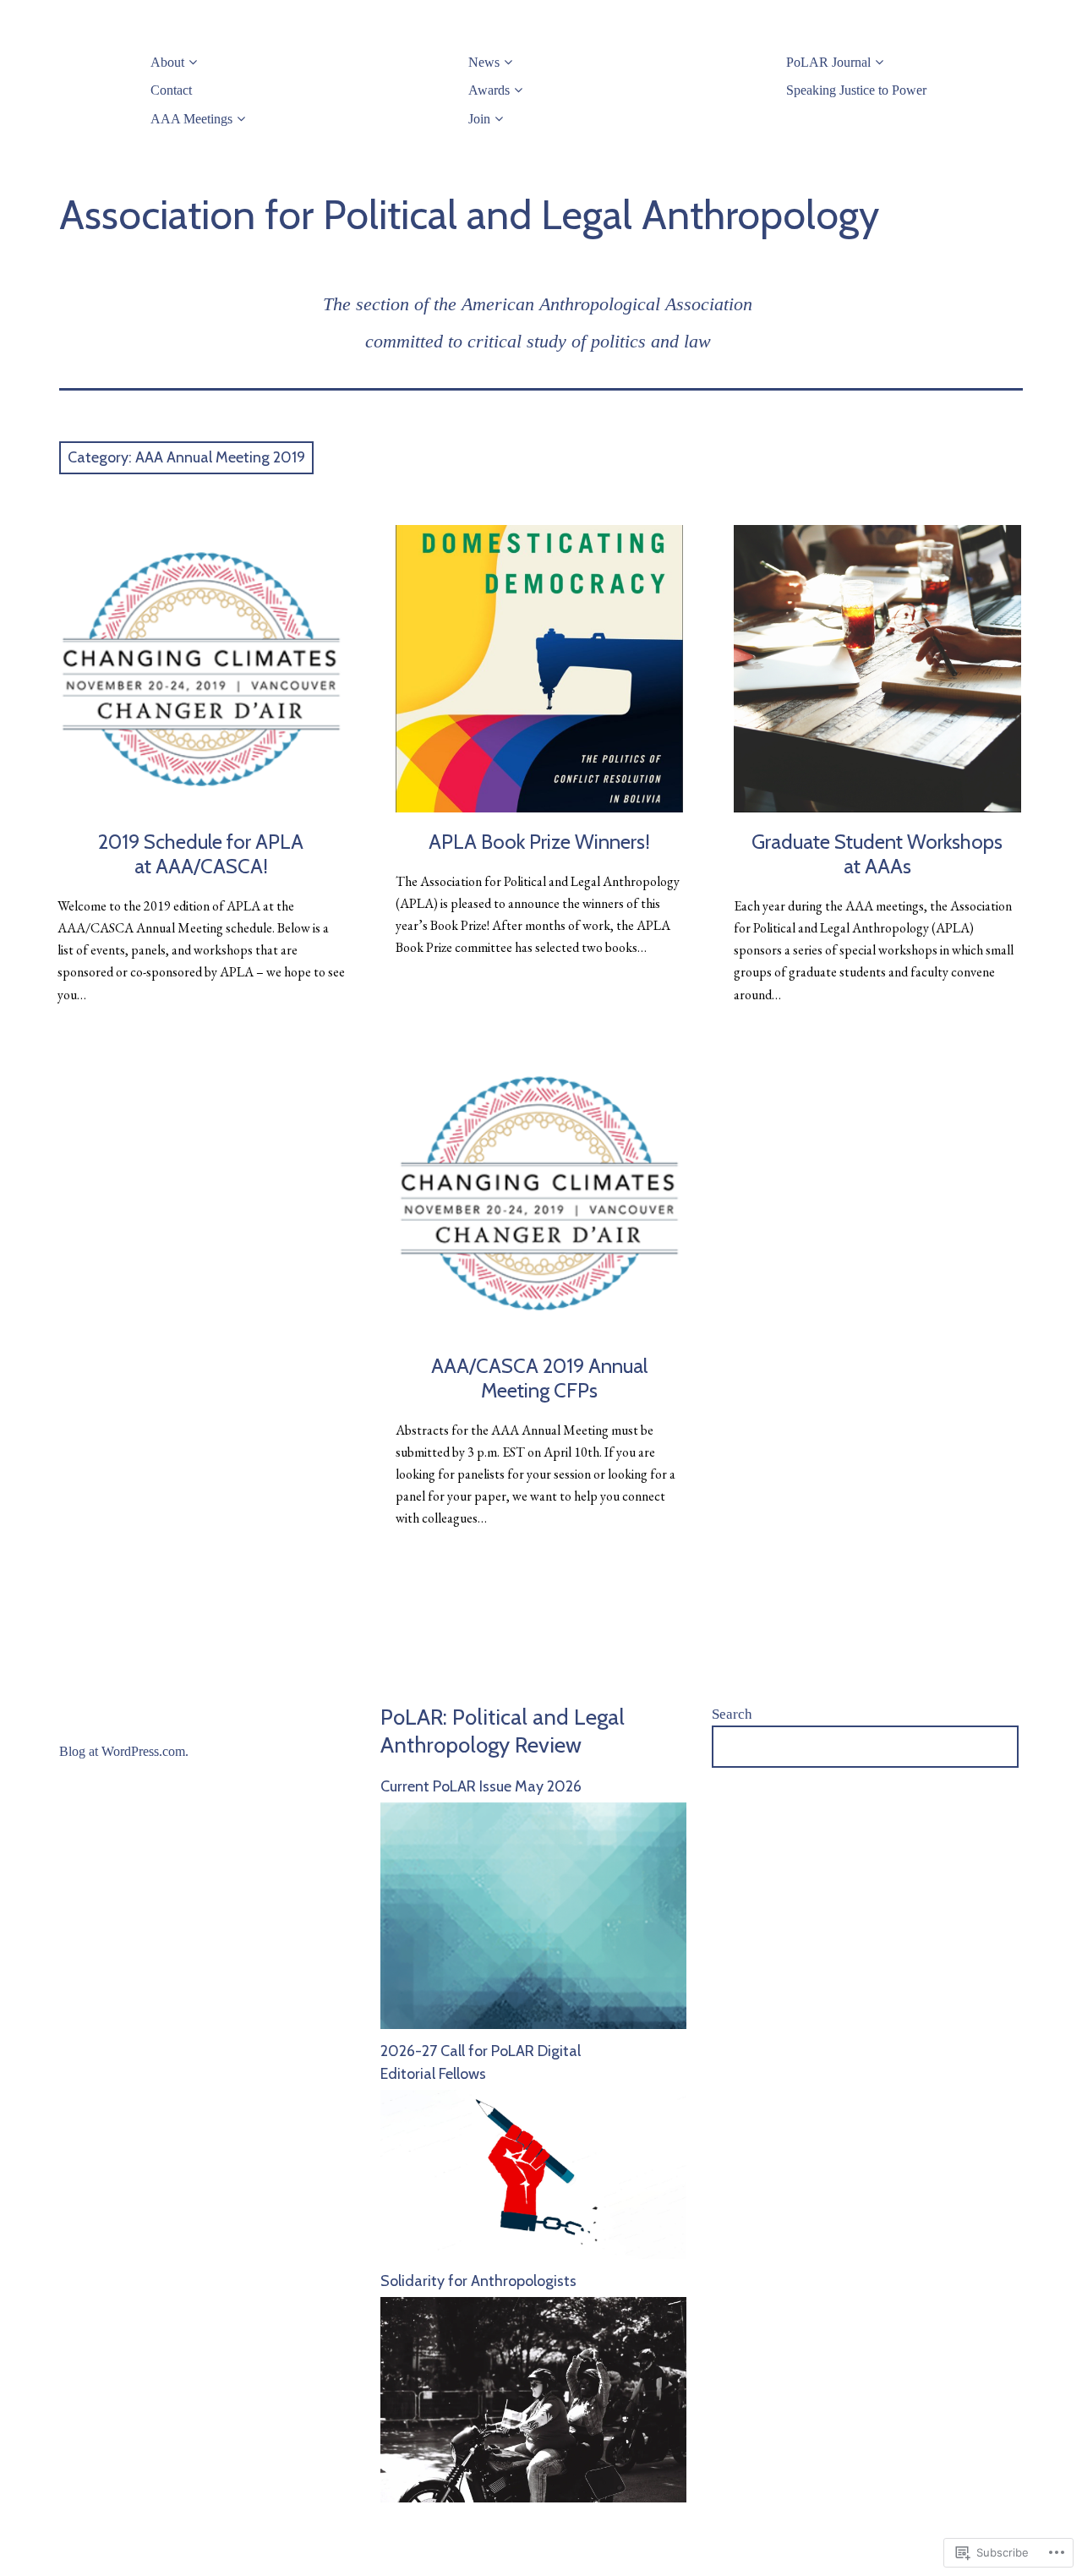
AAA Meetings (191, 119)
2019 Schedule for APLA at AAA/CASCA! (201, 854)
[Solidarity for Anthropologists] (533, 2497)
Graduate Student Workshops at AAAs (877, 854)
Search (732, 1714)
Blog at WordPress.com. (124, 1751)
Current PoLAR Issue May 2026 (481, 1786)
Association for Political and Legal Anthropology (469, 215)
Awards (489, 90)
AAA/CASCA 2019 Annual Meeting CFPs (539, 1378)
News (484, 62)
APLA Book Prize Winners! (539, 842)
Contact (171, 90)
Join (479, 119)
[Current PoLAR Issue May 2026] (533, 2024)
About (167, 62)
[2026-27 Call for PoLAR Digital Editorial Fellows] (533, 2254)
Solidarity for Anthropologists (478, 2281)
